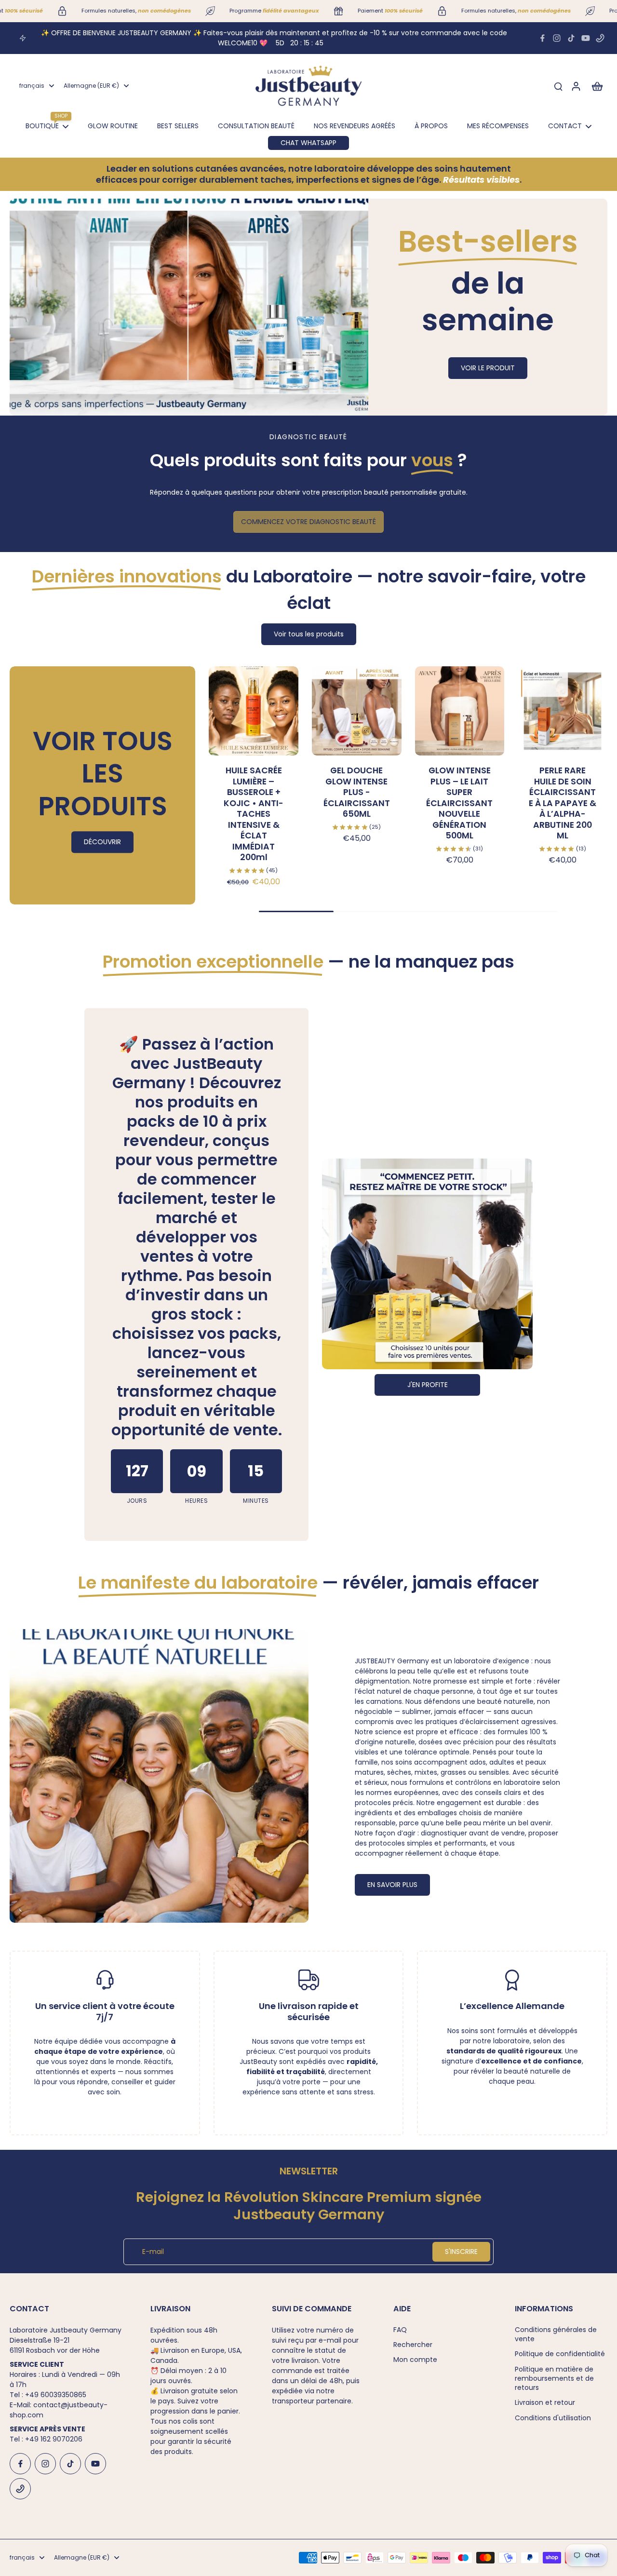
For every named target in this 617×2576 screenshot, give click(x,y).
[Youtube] (586, 38)
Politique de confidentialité (560, 2354)
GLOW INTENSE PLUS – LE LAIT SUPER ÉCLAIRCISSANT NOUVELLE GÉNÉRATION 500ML (459, 803)
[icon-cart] (597, 86)
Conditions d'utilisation (553, 2418)
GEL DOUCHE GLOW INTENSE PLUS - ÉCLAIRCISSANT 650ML (357, 792)
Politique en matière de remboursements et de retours (554, 2379)
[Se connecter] (576, 86)
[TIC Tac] (571, 38)
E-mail (153, 2252)
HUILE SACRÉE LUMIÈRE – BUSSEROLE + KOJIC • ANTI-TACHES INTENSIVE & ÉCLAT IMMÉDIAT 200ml (254, 814)
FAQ (400, 2330)
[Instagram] (557, 38)
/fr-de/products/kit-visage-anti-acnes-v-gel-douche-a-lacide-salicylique (137, 203)
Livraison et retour (545, 2403)
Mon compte (415, 2360)
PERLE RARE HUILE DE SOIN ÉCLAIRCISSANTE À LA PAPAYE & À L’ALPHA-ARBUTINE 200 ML (563, 803)
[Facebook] (542, 38)
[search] (558, 86)
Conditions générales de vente (556, 2334)
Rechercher (413, 2345)
